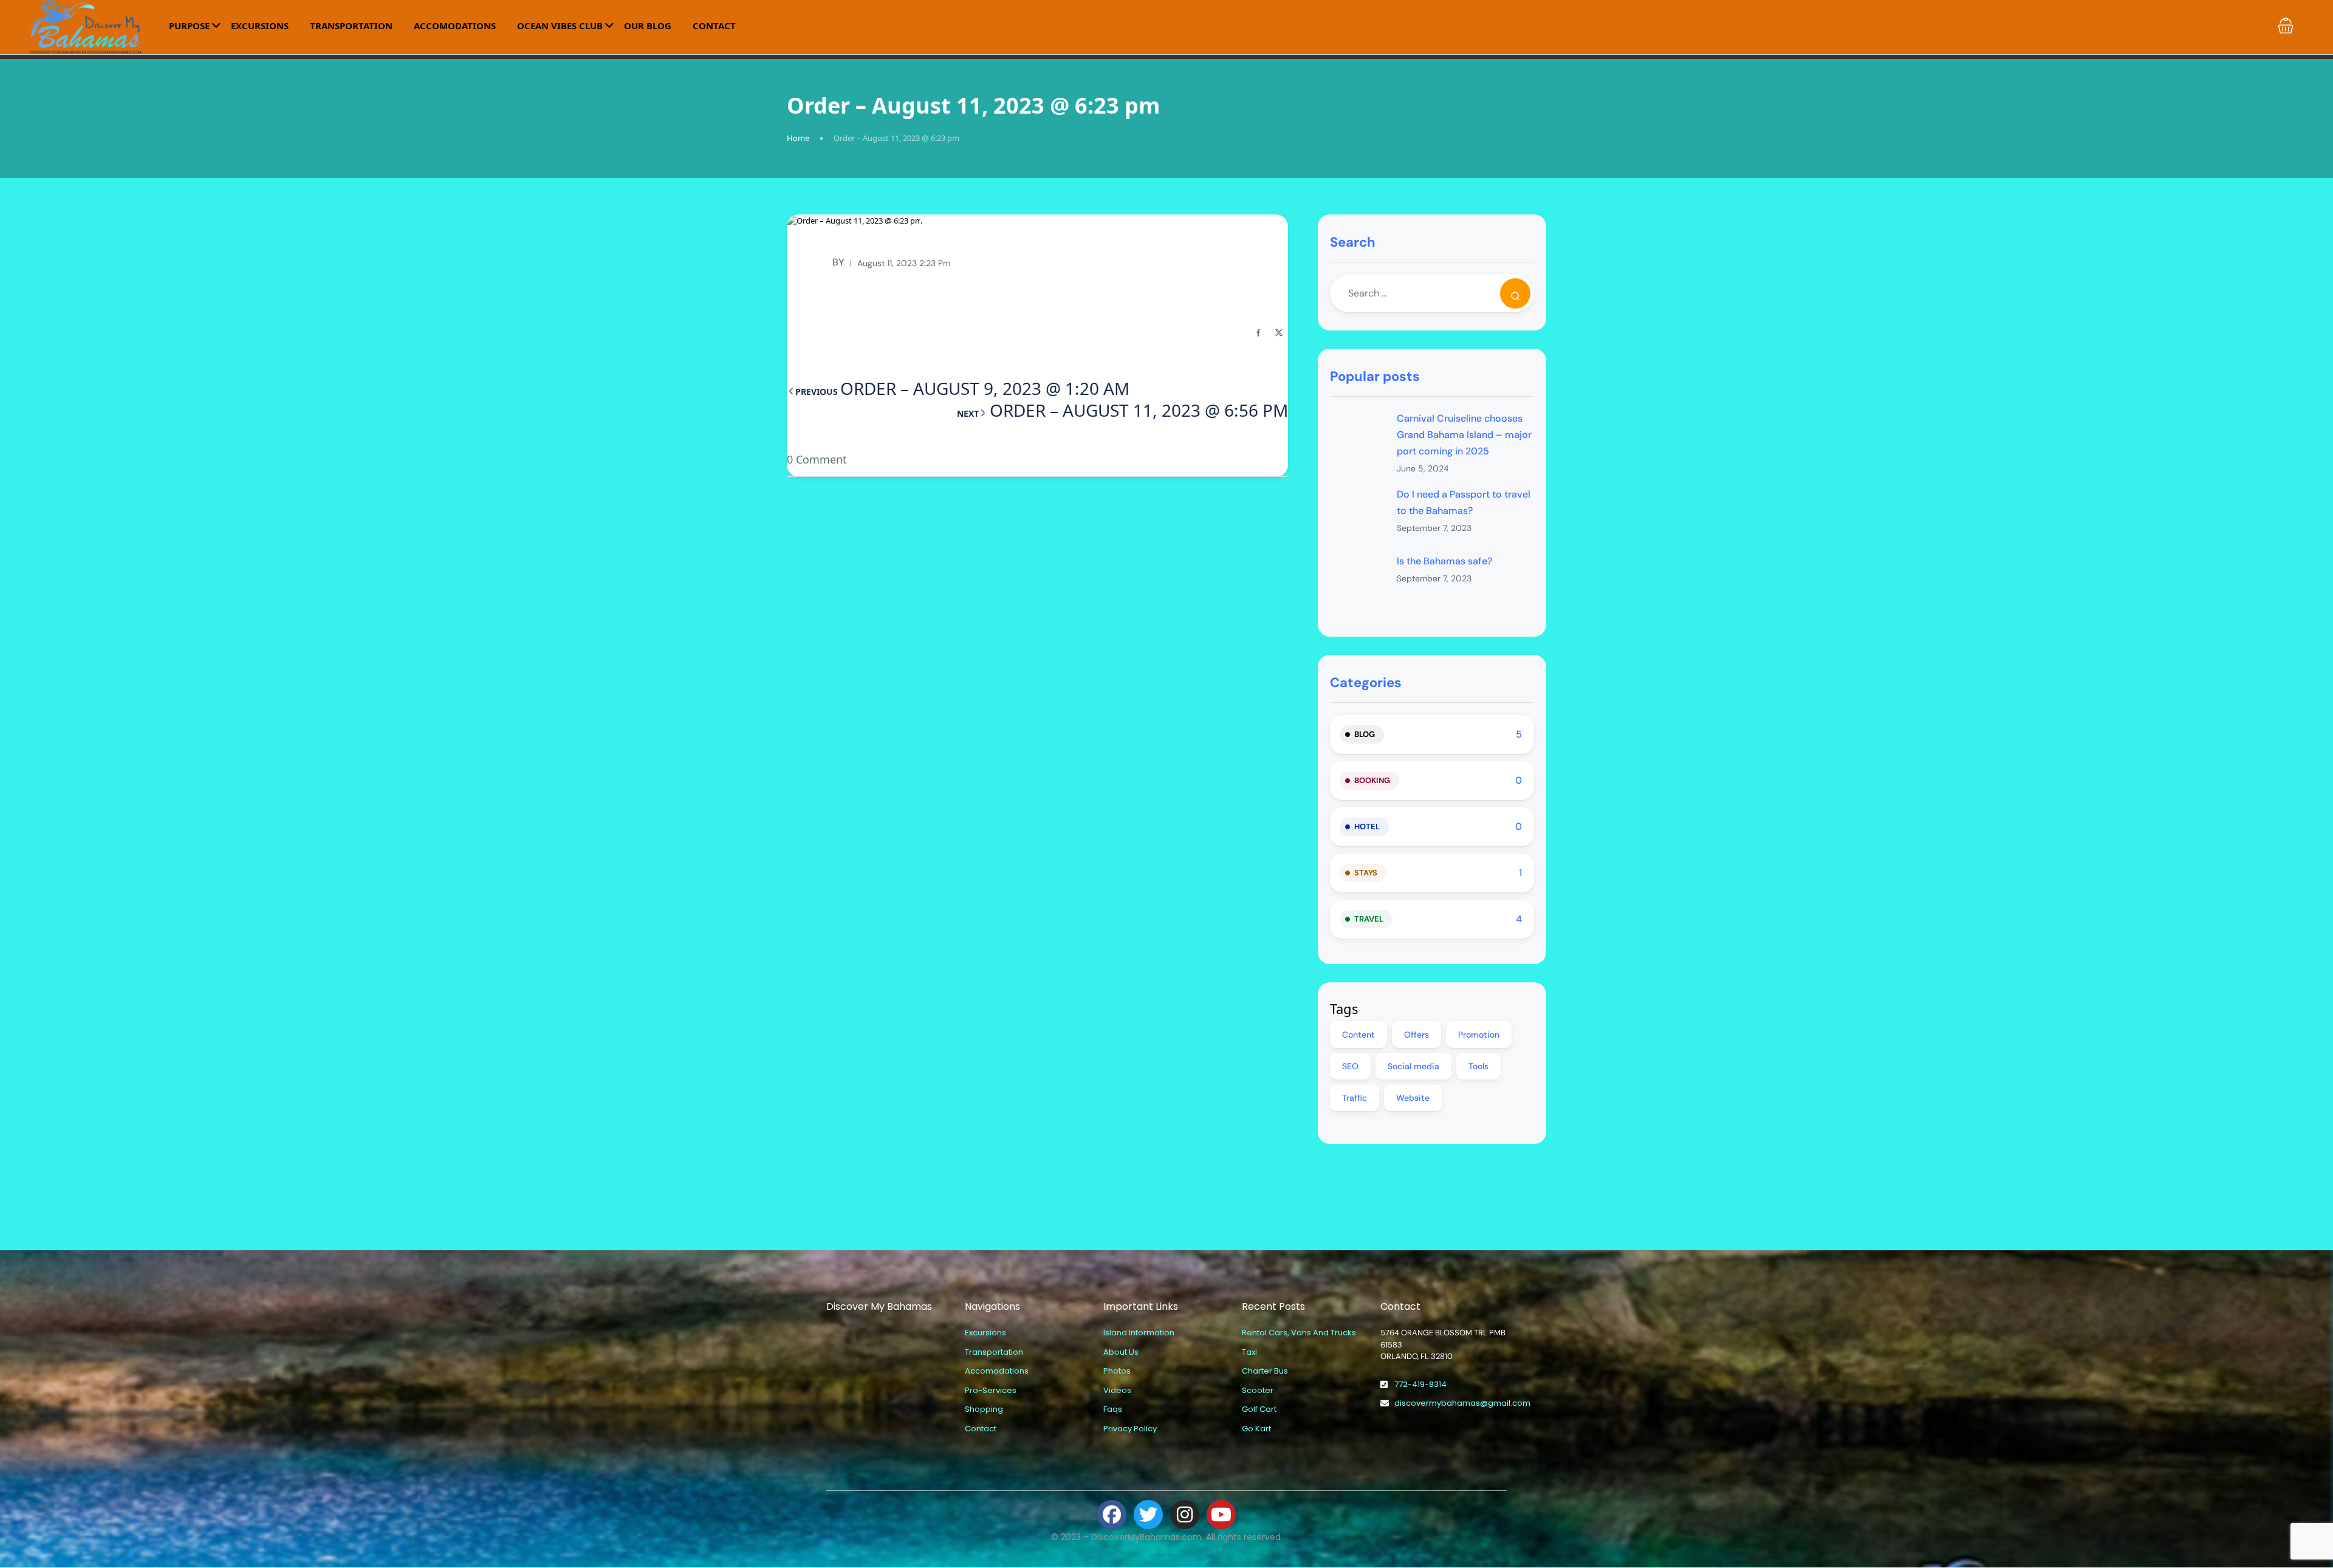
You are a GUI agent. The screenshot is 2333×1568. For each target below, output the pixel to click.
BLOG (1365, 734)
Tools (1478, 1066)
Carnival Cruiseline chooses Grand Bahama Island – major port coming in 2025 (1464, 435)
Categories (1366, 683)
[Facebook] (1112, 1515)
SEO (1350, 1066)
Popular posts (1375, 376)
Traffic (1355, 1098)
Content (1358, 1035)
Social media (1413, 1066)
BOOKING (1372, 780)
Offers (1417, 1035)
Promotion (1479, 1035)
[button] (2286, 26)
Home (798, 138)
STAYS (1366, 873)
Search (1353, 242)
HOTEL (1367, 827)
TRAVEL (1369, 919)
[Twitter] (1148, 1515)
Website (1413, 1098)
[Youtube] (1221, 1515)
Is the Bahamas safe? (1444, 561)
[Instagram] (1185, 1515)
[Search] (1515, 293)
